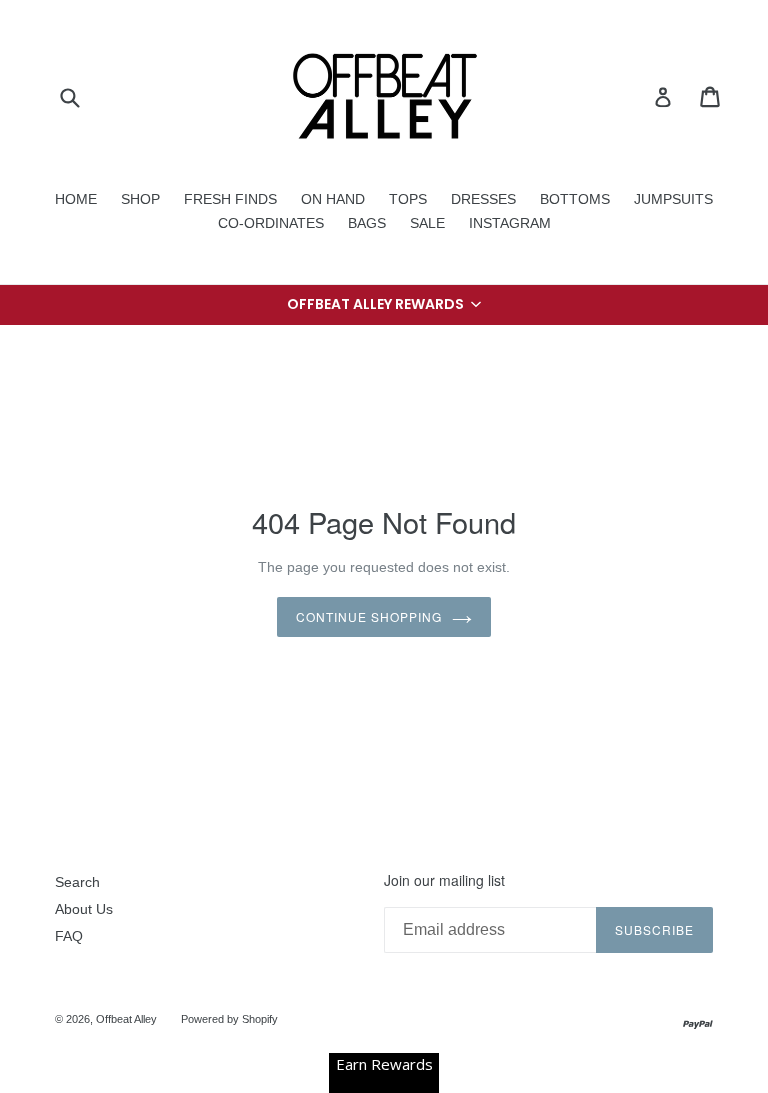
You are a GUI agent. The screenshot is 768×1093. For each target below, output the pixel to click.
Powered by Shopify (229, 1019)
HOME (76, 199)
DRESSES (483, 199)
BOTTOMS (575, 199)
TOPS (408, 199)
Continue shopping (368, 616)
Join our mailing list (444, 880)
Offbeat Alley (126, 1019)
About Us (84, 909)
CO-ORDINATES (271, 223)
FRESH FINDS (230, 199)
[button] (384, 305)
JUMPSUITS (673, 199)
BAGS (367, 223)
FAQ (69, 936)
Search (77, 882)
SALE (427, 223)
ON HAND (333, 199)
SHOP (140, 199)
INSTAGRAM (510, 223)
